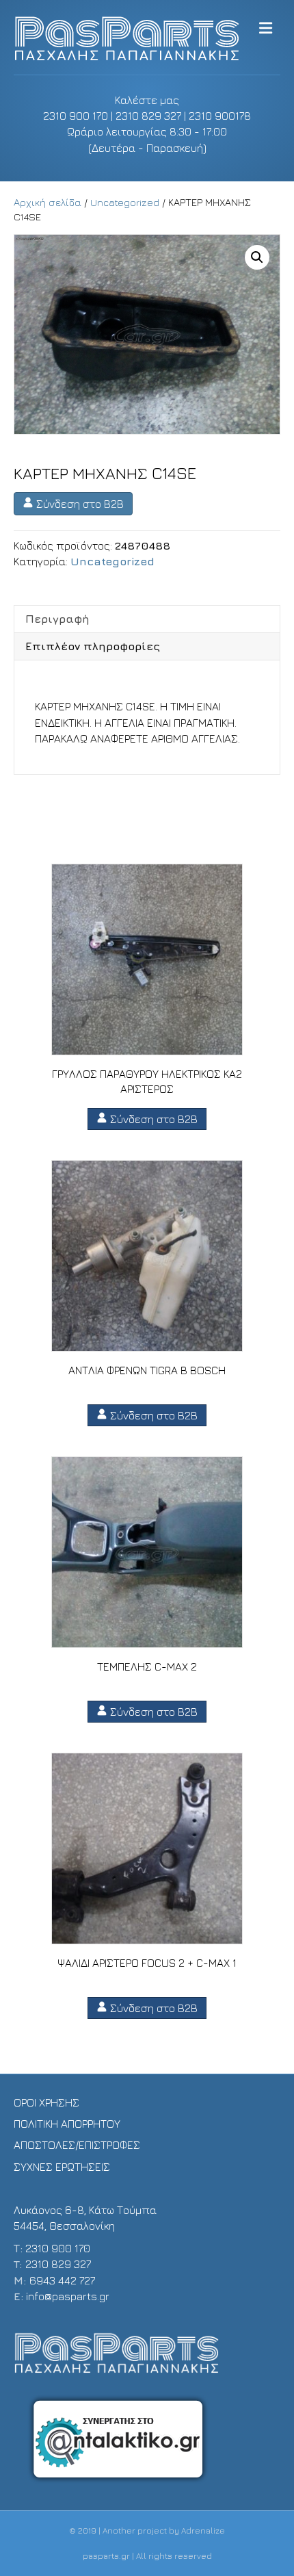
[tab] (147, 619)
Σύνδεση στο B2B (79, 504)
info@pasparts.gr (68, 2296)
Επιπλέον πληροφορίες (93, 646)
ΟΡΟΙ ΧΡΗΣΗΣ (46, 2102)
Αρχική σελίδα (48, 202)
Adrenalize (203, 2530)
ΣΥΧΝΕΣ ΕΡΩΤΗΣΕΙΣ (62, 2167)
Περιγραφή (57, 619)
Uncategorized (125, 202)
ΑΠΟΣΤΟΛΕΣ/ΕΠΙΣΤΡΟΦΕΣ (77, 2145)
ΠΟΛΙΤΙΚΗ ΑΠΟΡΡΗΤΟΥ (67, 2124)
